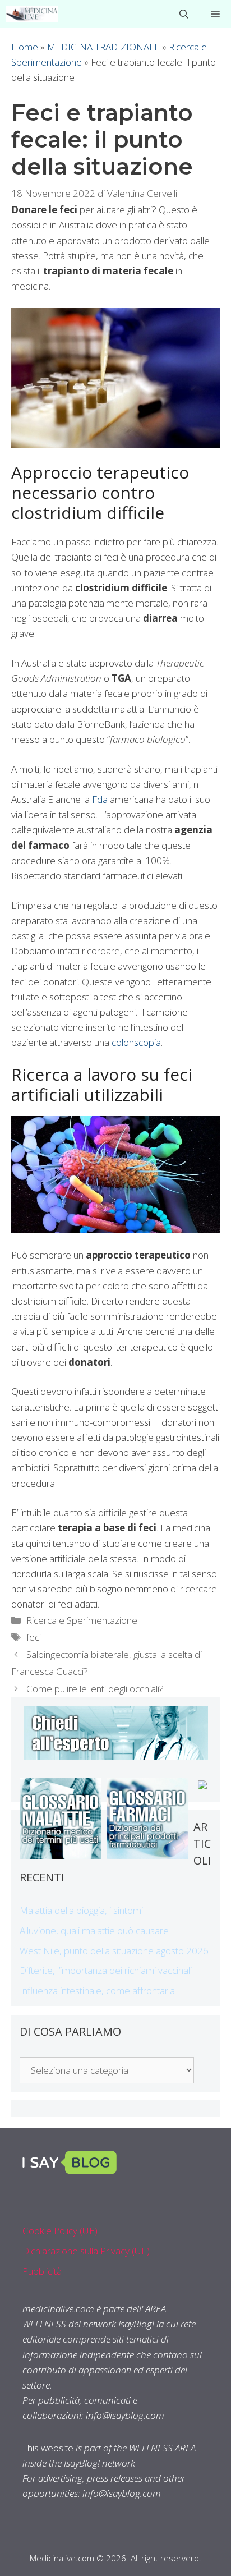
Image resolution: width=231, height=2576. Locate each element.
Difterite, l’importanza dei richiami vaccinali (106, 1970)
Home (25, 47)
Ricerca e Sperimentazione (82, 1620)
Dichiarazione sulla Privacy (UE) (86, 2251)
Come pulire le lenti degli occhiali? (95, 1689)
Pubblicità (42, 2271)
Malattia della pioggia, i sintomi (81, 1910)
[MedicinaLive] (32, 14)
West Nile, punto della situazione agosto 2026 (114, 1951)
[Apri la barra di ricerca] (184, 14)
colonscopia (136, 1042)
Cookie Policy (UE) (60, 2231)
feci (34, 1637)
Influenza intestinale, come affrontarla (97, 1990)
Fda (100, 799)
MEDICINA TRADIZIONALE (103, 47)
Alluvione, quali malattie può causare (94, 1930)
